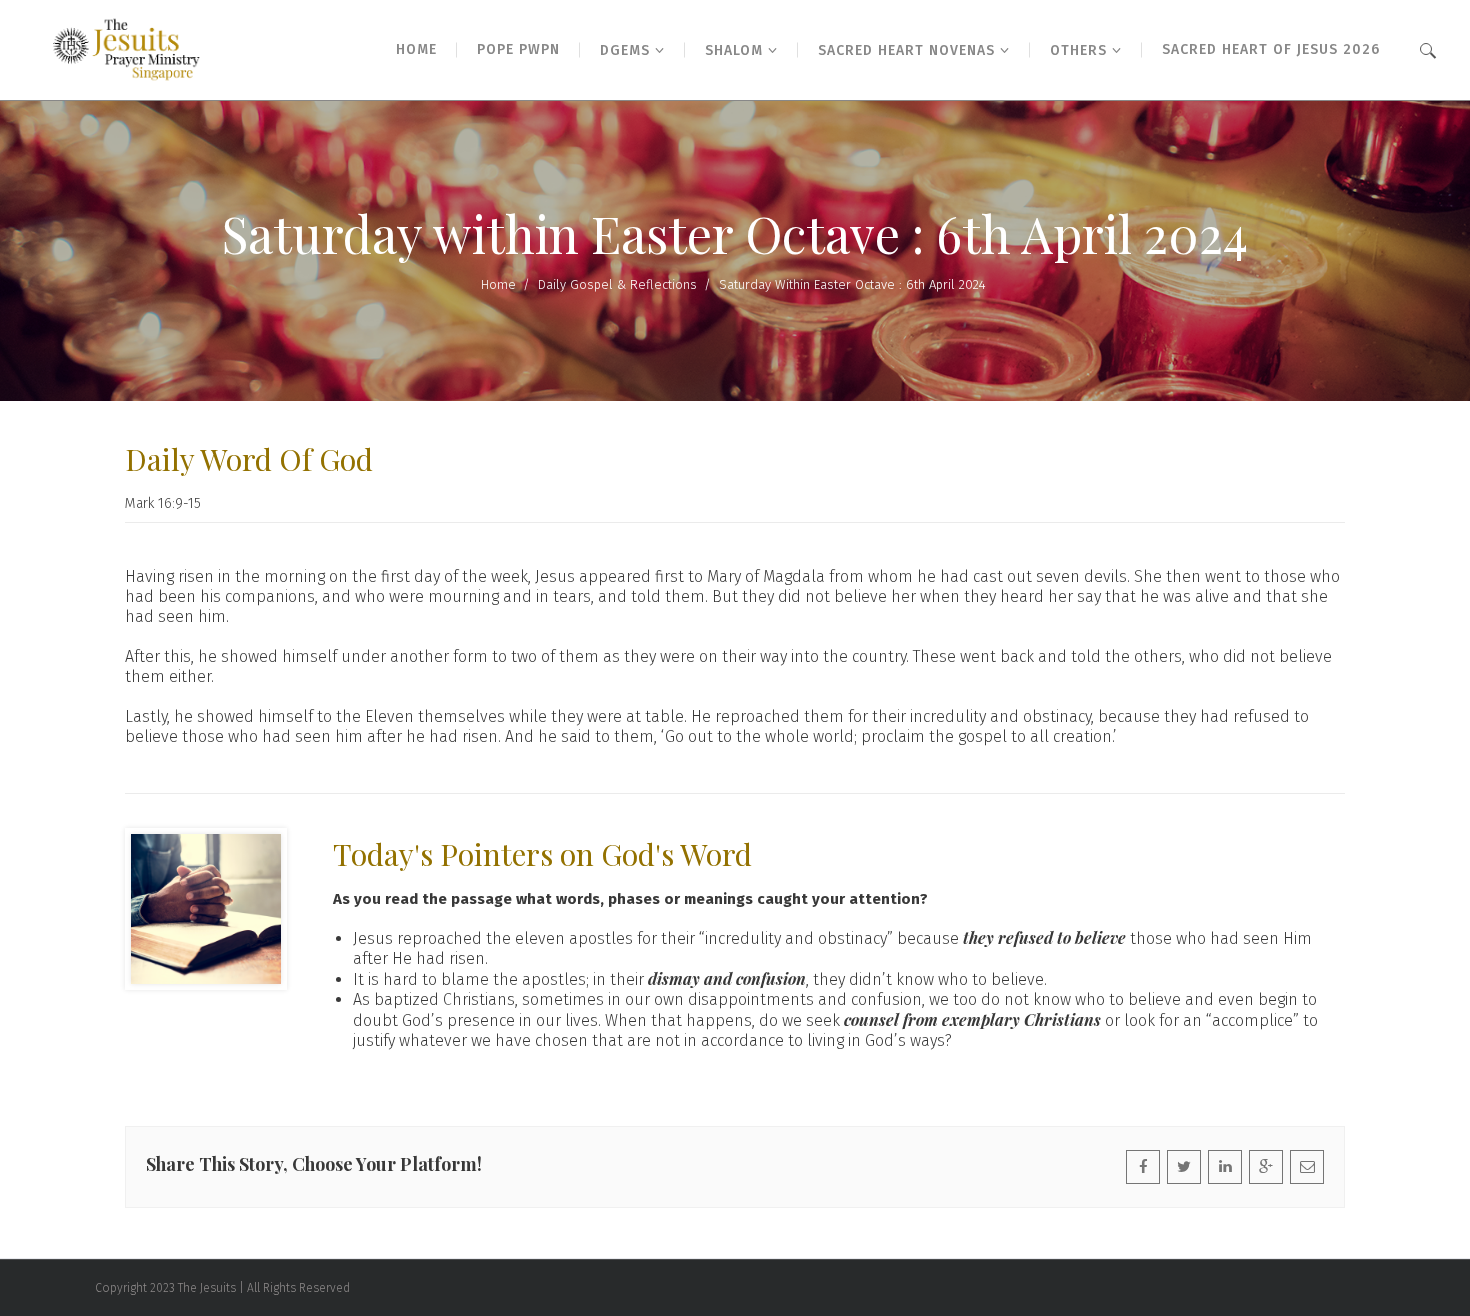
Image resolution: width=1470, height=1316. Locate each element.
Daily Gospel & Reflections (617, 284)
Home (498, 284)
